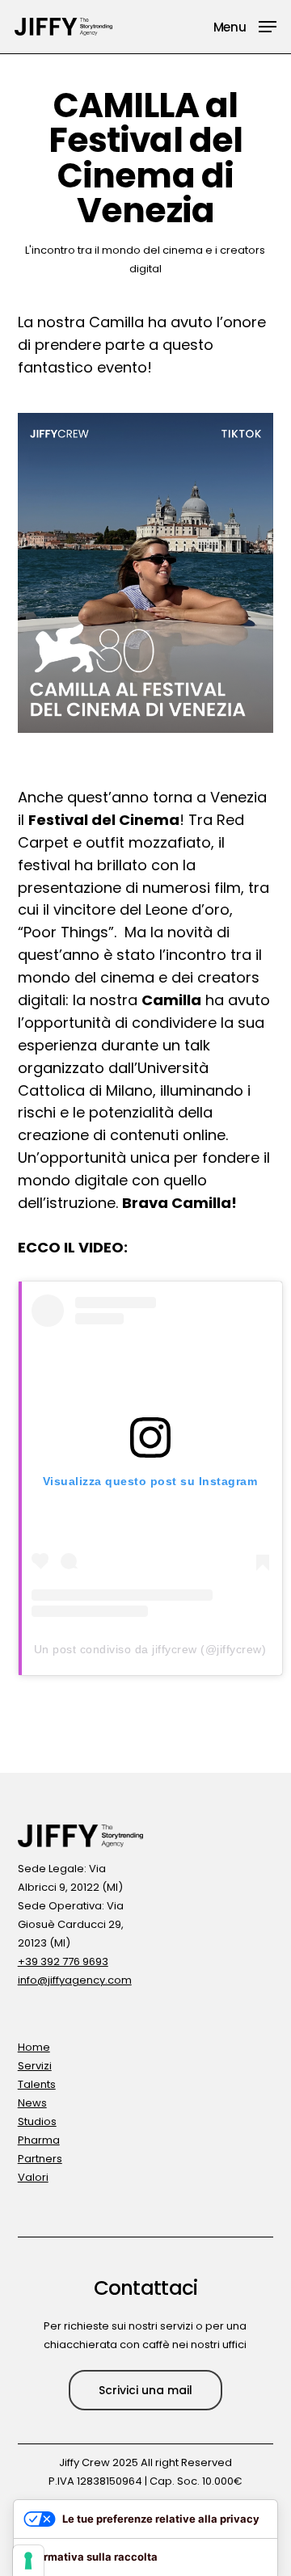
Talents (37, 2084)
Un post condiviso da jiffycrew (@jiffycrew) (150, 1649)
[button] (245, 25)
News (32, 2103)
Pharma (39, 2140)
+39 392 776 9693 (63, 1961)
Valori (33, 2177)
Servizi (35, 2066)
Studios (37, 2121)
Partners (40, 2159)
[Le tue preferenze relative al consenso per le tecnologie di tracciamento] (28, 2561)
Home (34, 2047)
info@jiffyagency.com (75, 1980)
